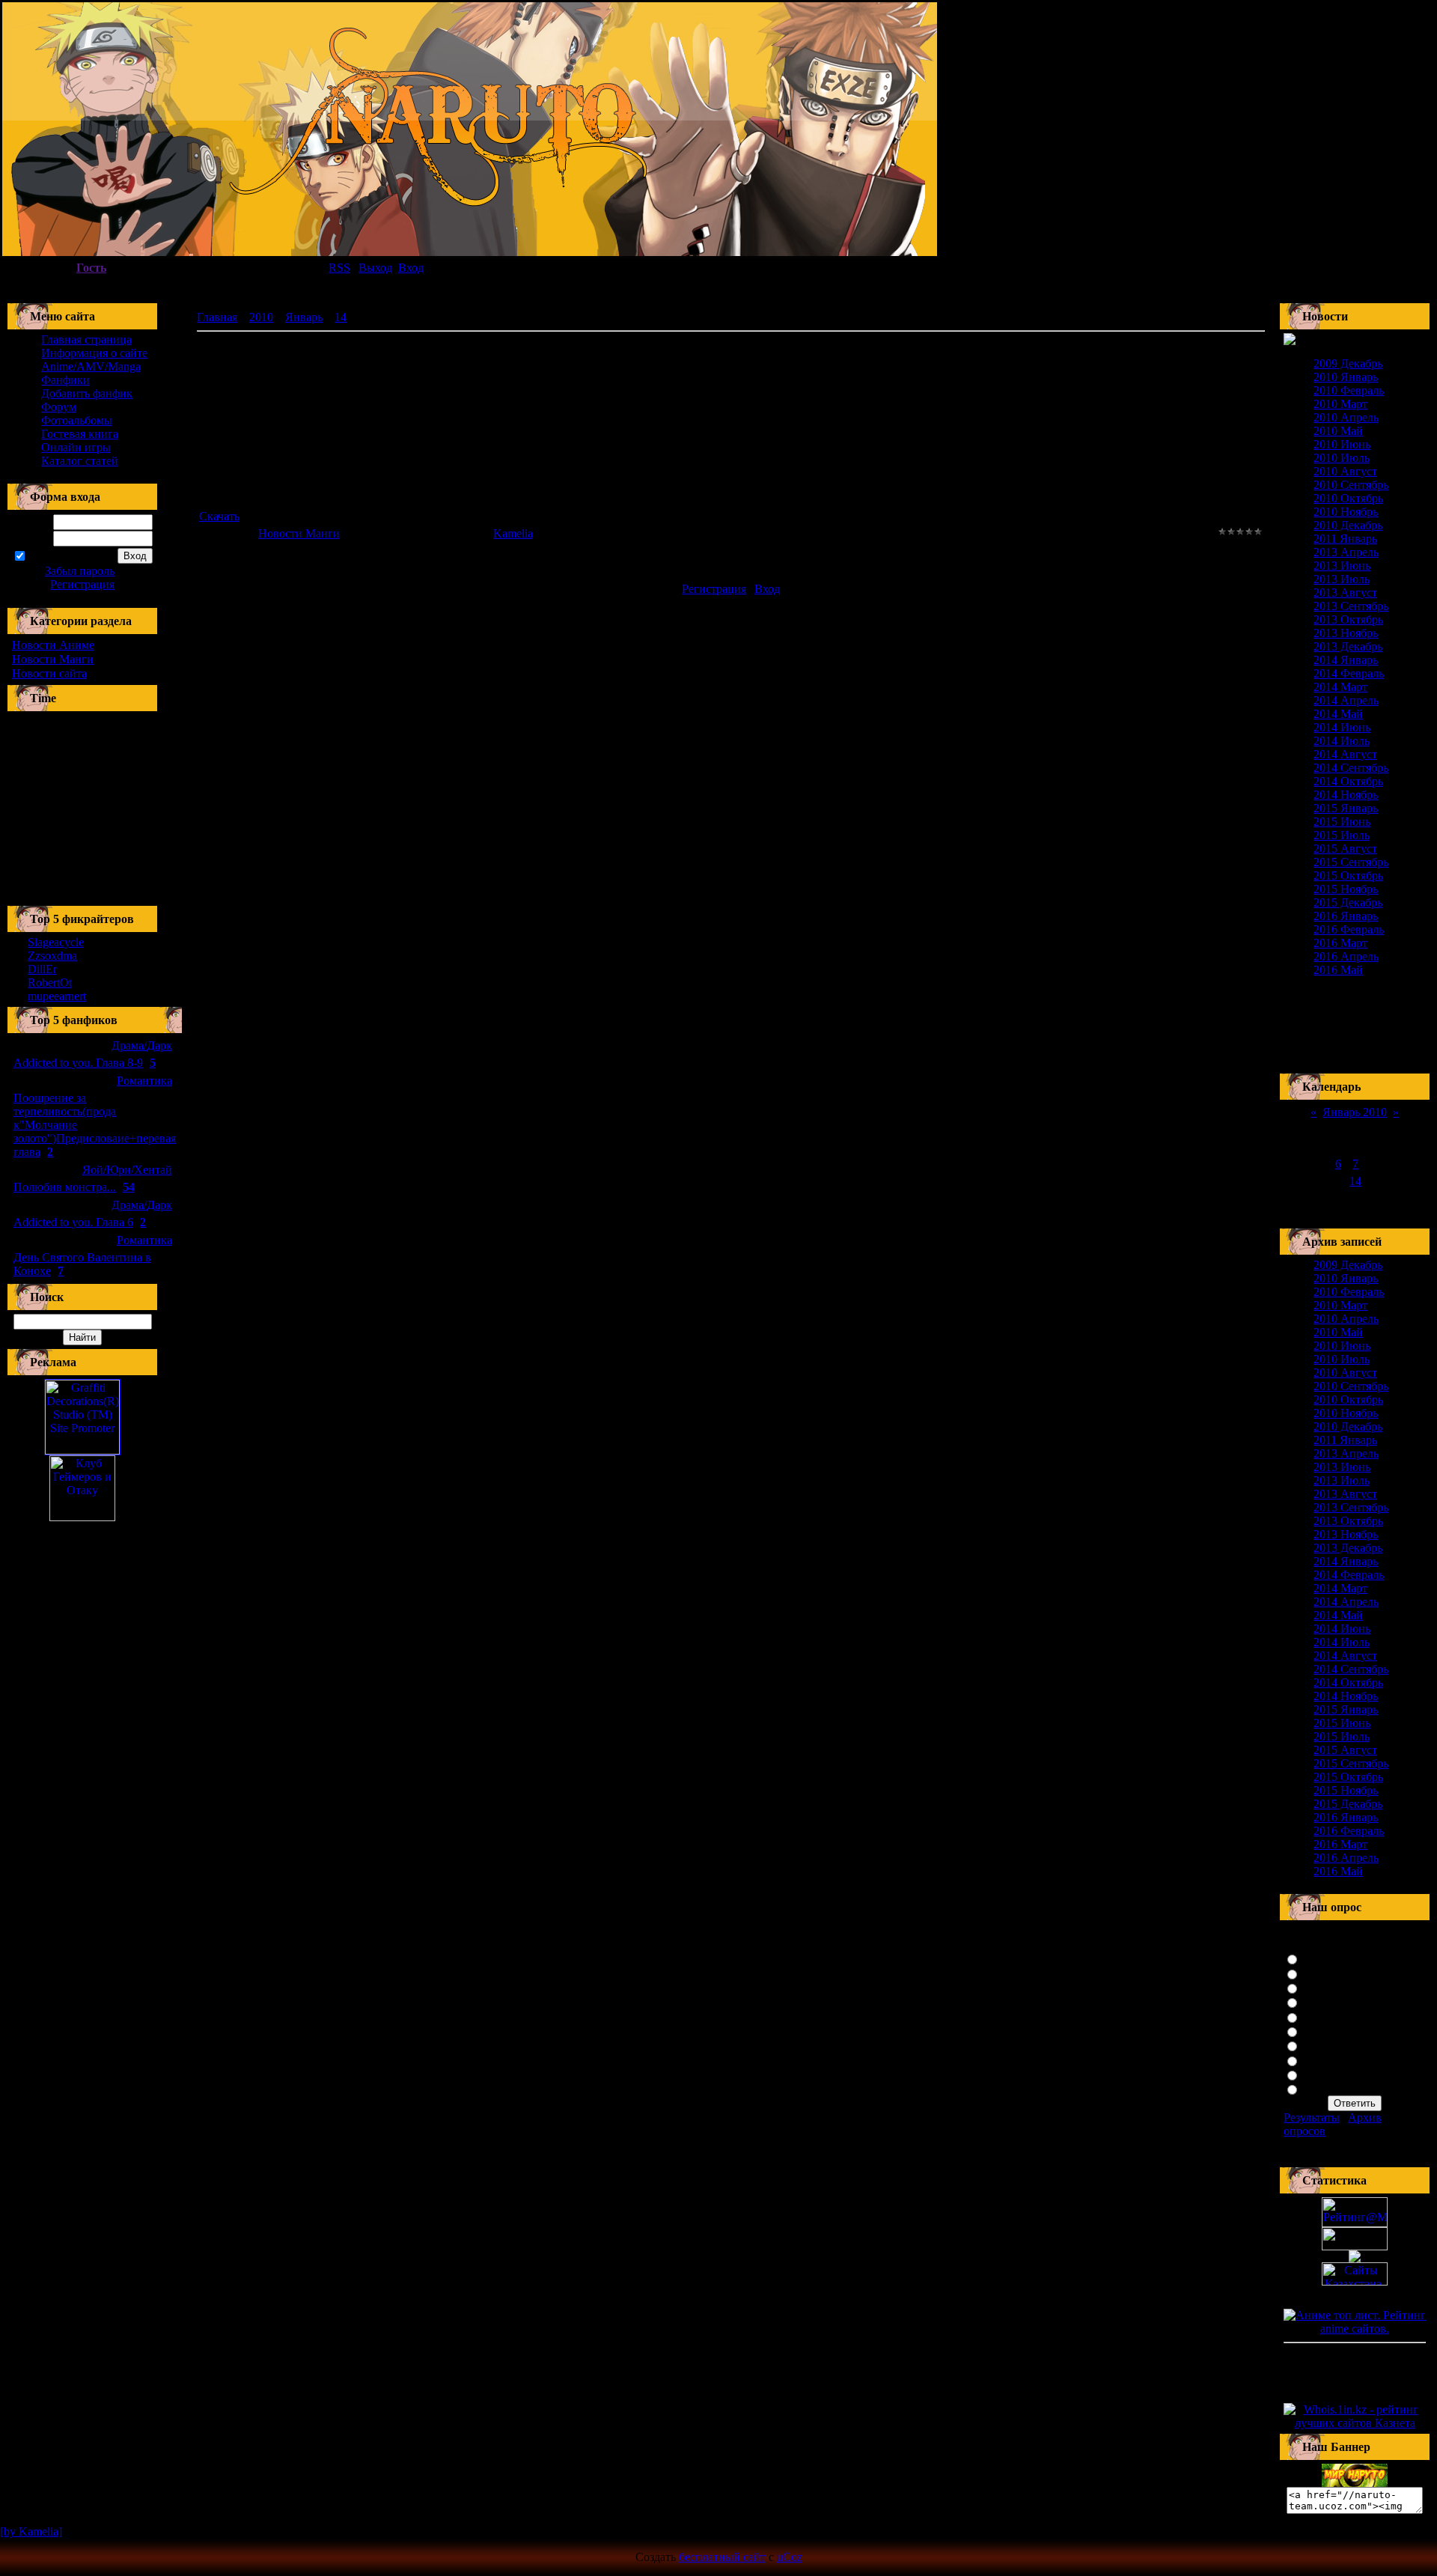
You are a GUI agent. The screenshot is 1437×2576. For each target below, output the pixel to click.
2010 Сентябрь (1351, 485)
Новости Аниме (53, 645)
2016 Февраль (1349, 929)
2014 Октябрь (1348, 781)
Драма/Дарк (142, 1045)
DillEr (42, 969)
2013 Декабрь (1348, 646)
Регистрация (82, 584)
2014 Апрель (1346, 700)
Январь (304, 317)
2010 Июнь (1342, 444)
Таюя (1316, 2045)
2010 (261, 317)
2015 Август (1345, 849)
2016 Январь (1346, 916)
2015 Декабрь (1348, 902)
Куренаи (1324, 1987)
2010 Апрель (1346, 417)
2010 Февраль (1349, 390)
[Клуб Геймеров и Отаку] (82, 1488)
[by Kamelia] (31, 2531)
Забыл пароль (80, 571)
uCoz (790, 2557)
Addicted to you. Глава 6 (73, 1222)
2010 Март (1340, 404)
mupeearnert (57, 996)
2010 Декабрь (1348, 525)
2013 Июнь (1342, 566)
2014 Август (1345, 754)
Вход (767, 589)
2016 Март (1340, 943)
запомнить (54, 557)
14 (341, 317)
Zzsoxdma (52, 956)
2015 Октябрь (1348, 876)
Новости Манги (53, 659)
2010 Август (1345, 471)
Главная (217, 317)
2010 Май (1338, 431)
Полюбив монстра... (65, 1187)
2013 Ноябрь (1346, 633)
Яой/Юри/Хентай (127, 1170)
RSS (339, 268)
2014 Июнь (1342, 727)
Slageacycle (56, 942)
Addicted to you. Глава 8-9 (78, 1063)
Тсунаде (1323, 2001)
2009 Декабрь (1348, 363)
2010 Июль (1342, 458)
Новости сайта (49, 673)
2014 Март (1340, 687)
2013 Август (1345, 593)
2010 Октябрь (1348, 498)
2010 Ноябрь (1346, 512)
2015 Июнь (1342, 822)
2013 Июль (1342, 579)
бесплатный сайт (722, 2557)
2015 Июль (1342, 835)
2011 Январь (1345, 539)
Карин (1319, 2060)
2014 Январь (1346, 660)
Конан (1318, 2031)
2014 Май (1338, 714)
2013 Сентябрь (1351, 606)
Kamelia (513, 533)
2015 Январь (1346, 808)
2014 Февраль (1349, 673)
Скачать (219, 516)
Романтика (144, 1081)
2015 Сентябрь (1351, 862)
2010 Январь (1346, 377)
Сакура (1321, 1958)
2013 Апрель (1346, 552)
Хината (1321, 1973)
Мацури (1323, 2088)
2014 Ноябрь (1346, 795)
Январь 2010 (1355, 1112)
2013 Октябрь (1348, 619)
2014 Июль (1342, 741)
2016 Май (1338, 970)
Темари (1321, 2074)
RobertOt (50, 983)
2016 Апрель (1346, 956)
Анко (1316, 2016)
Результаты (1312, 2117)
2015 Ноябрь (1346, 889)
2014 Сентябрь (1351, 768)
